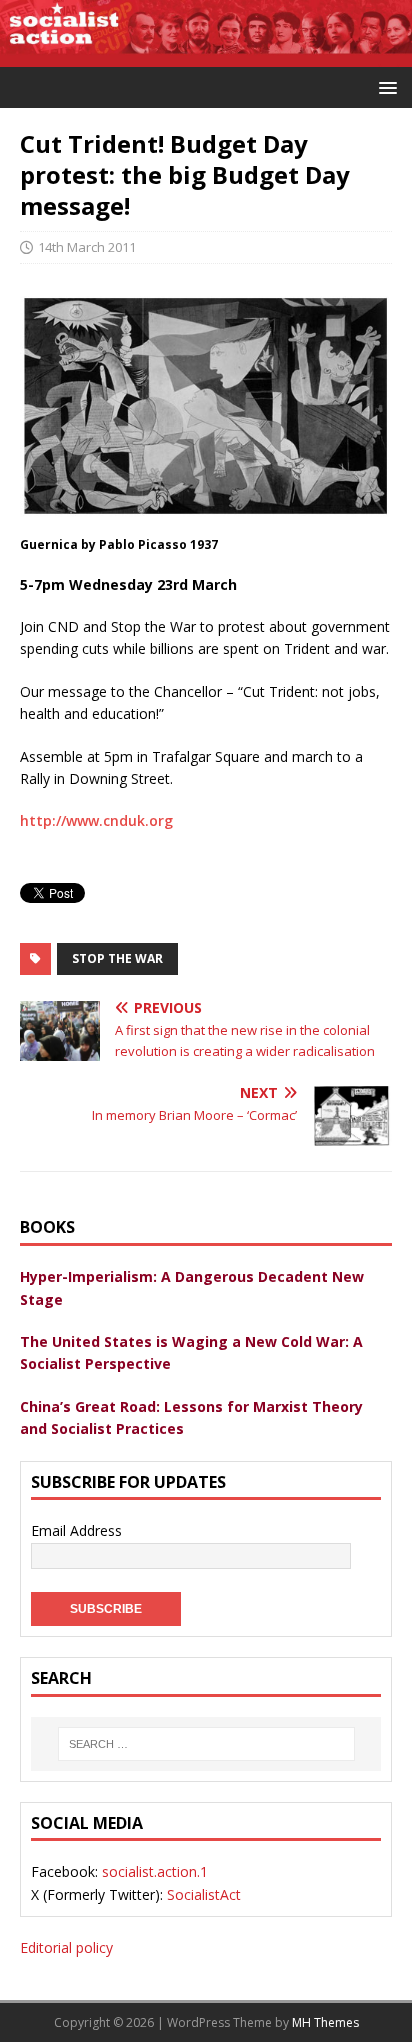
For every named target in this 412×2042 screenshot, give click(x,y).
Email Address (76, 1530)
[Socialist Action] (206, 54)
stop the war (117, 958)
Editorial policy (66, 1947)
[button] (384, 86)
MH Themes (325, 2022)
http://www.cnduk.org (96, 820)
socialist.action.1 (155, 1871)
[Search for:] (206, 1744)
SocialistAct (204, 1894)
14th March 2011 (87, 247)
